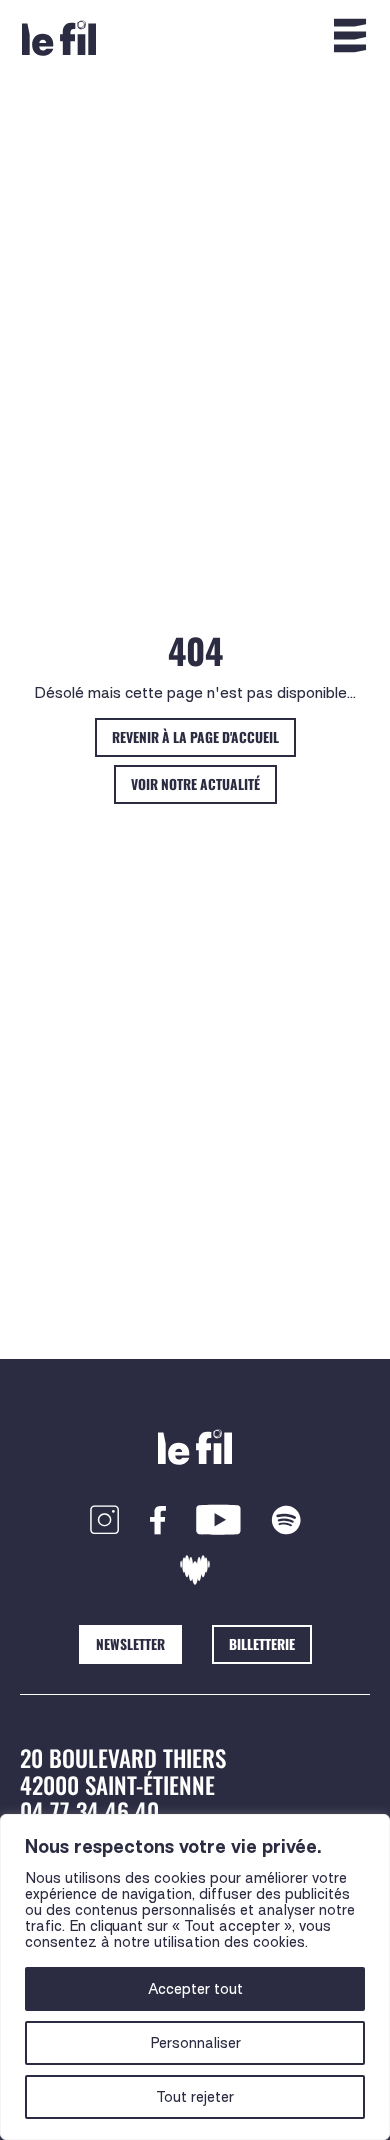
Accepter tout (195, 1989)
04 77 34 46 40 (89, 1811)
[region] (195, 1977)
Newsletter (130, 1644)
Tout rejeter (195, 2097)
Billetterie (262, 1644)
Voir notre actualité (195, 784)
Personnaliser (195, 2043)
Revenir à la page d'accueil (195, 737)
